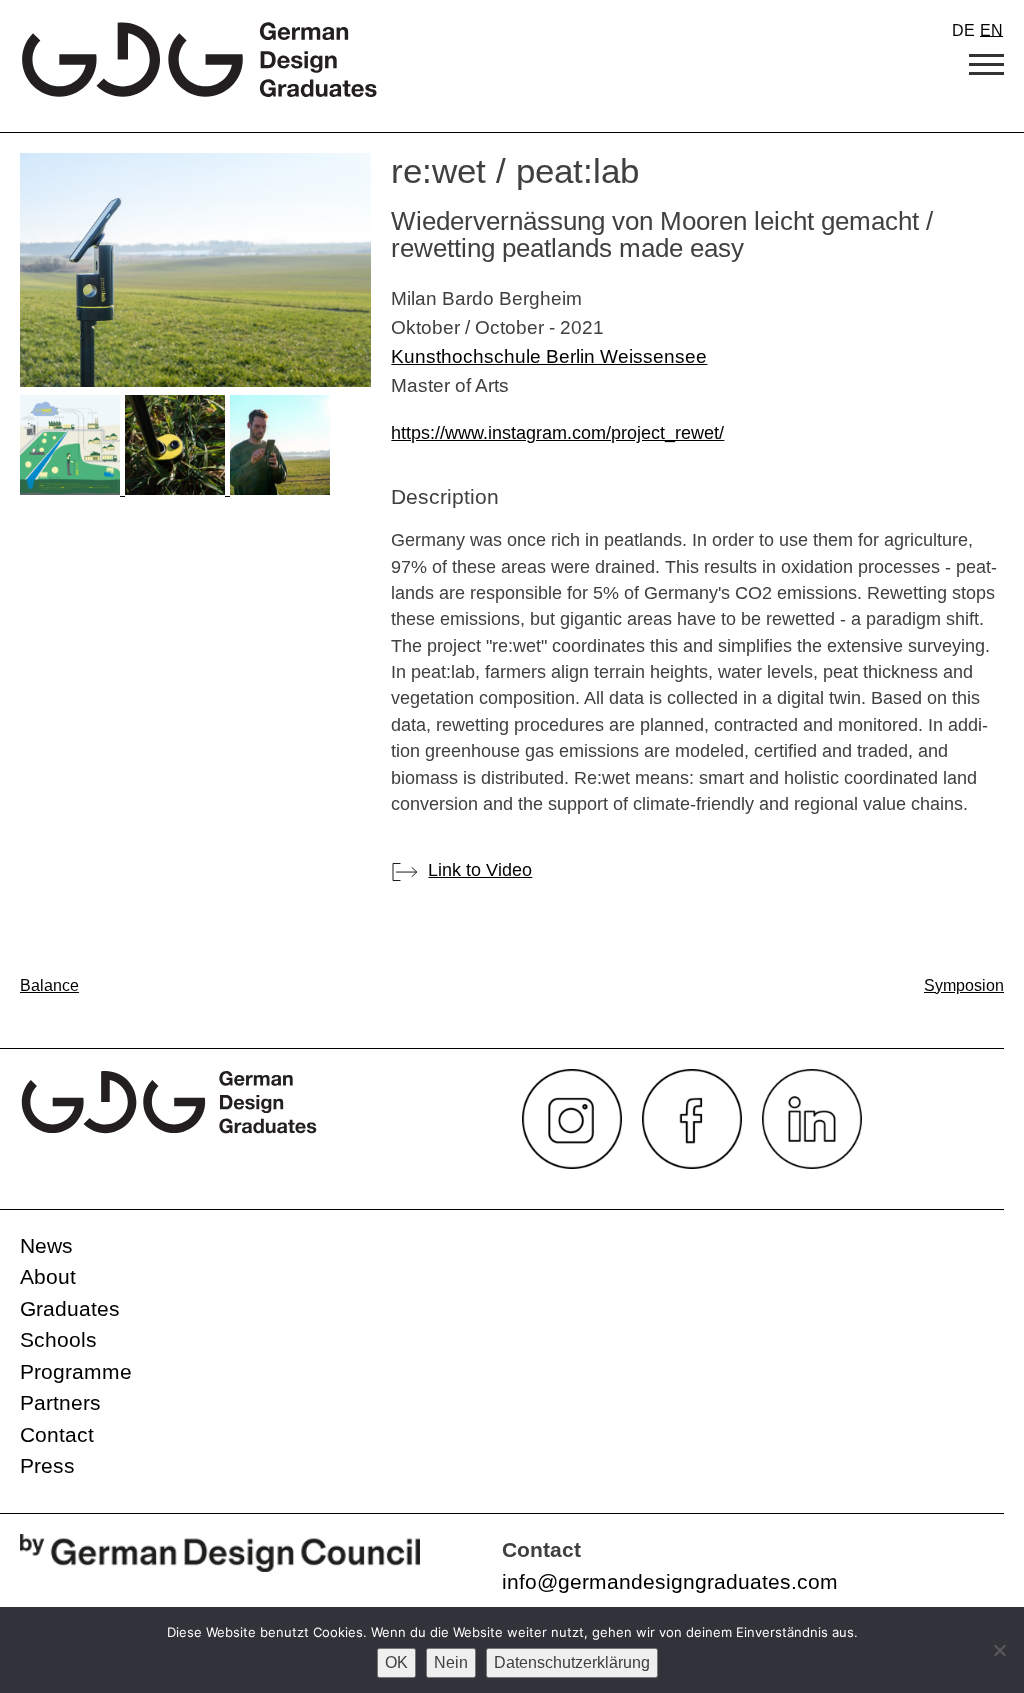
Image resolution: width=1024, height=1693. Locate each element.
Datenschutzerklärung (572, 1662)
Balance (49, 985)
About (48, 1276)
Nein (451, 1662)
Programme (76, 1371)
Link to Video (480, 870)
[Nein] (999, 1650)
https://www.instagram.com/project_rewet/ (557, 433)
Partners (60, 1402)
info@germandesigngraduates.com (670, 1581)
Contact (57, 1434)
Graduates (70, 1308)
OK (396, 1662)
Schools (58, 1339)
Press (47, 1465)
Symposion (964, 985)
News (46, 1245)
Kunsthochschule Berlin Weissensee (549, 356)
